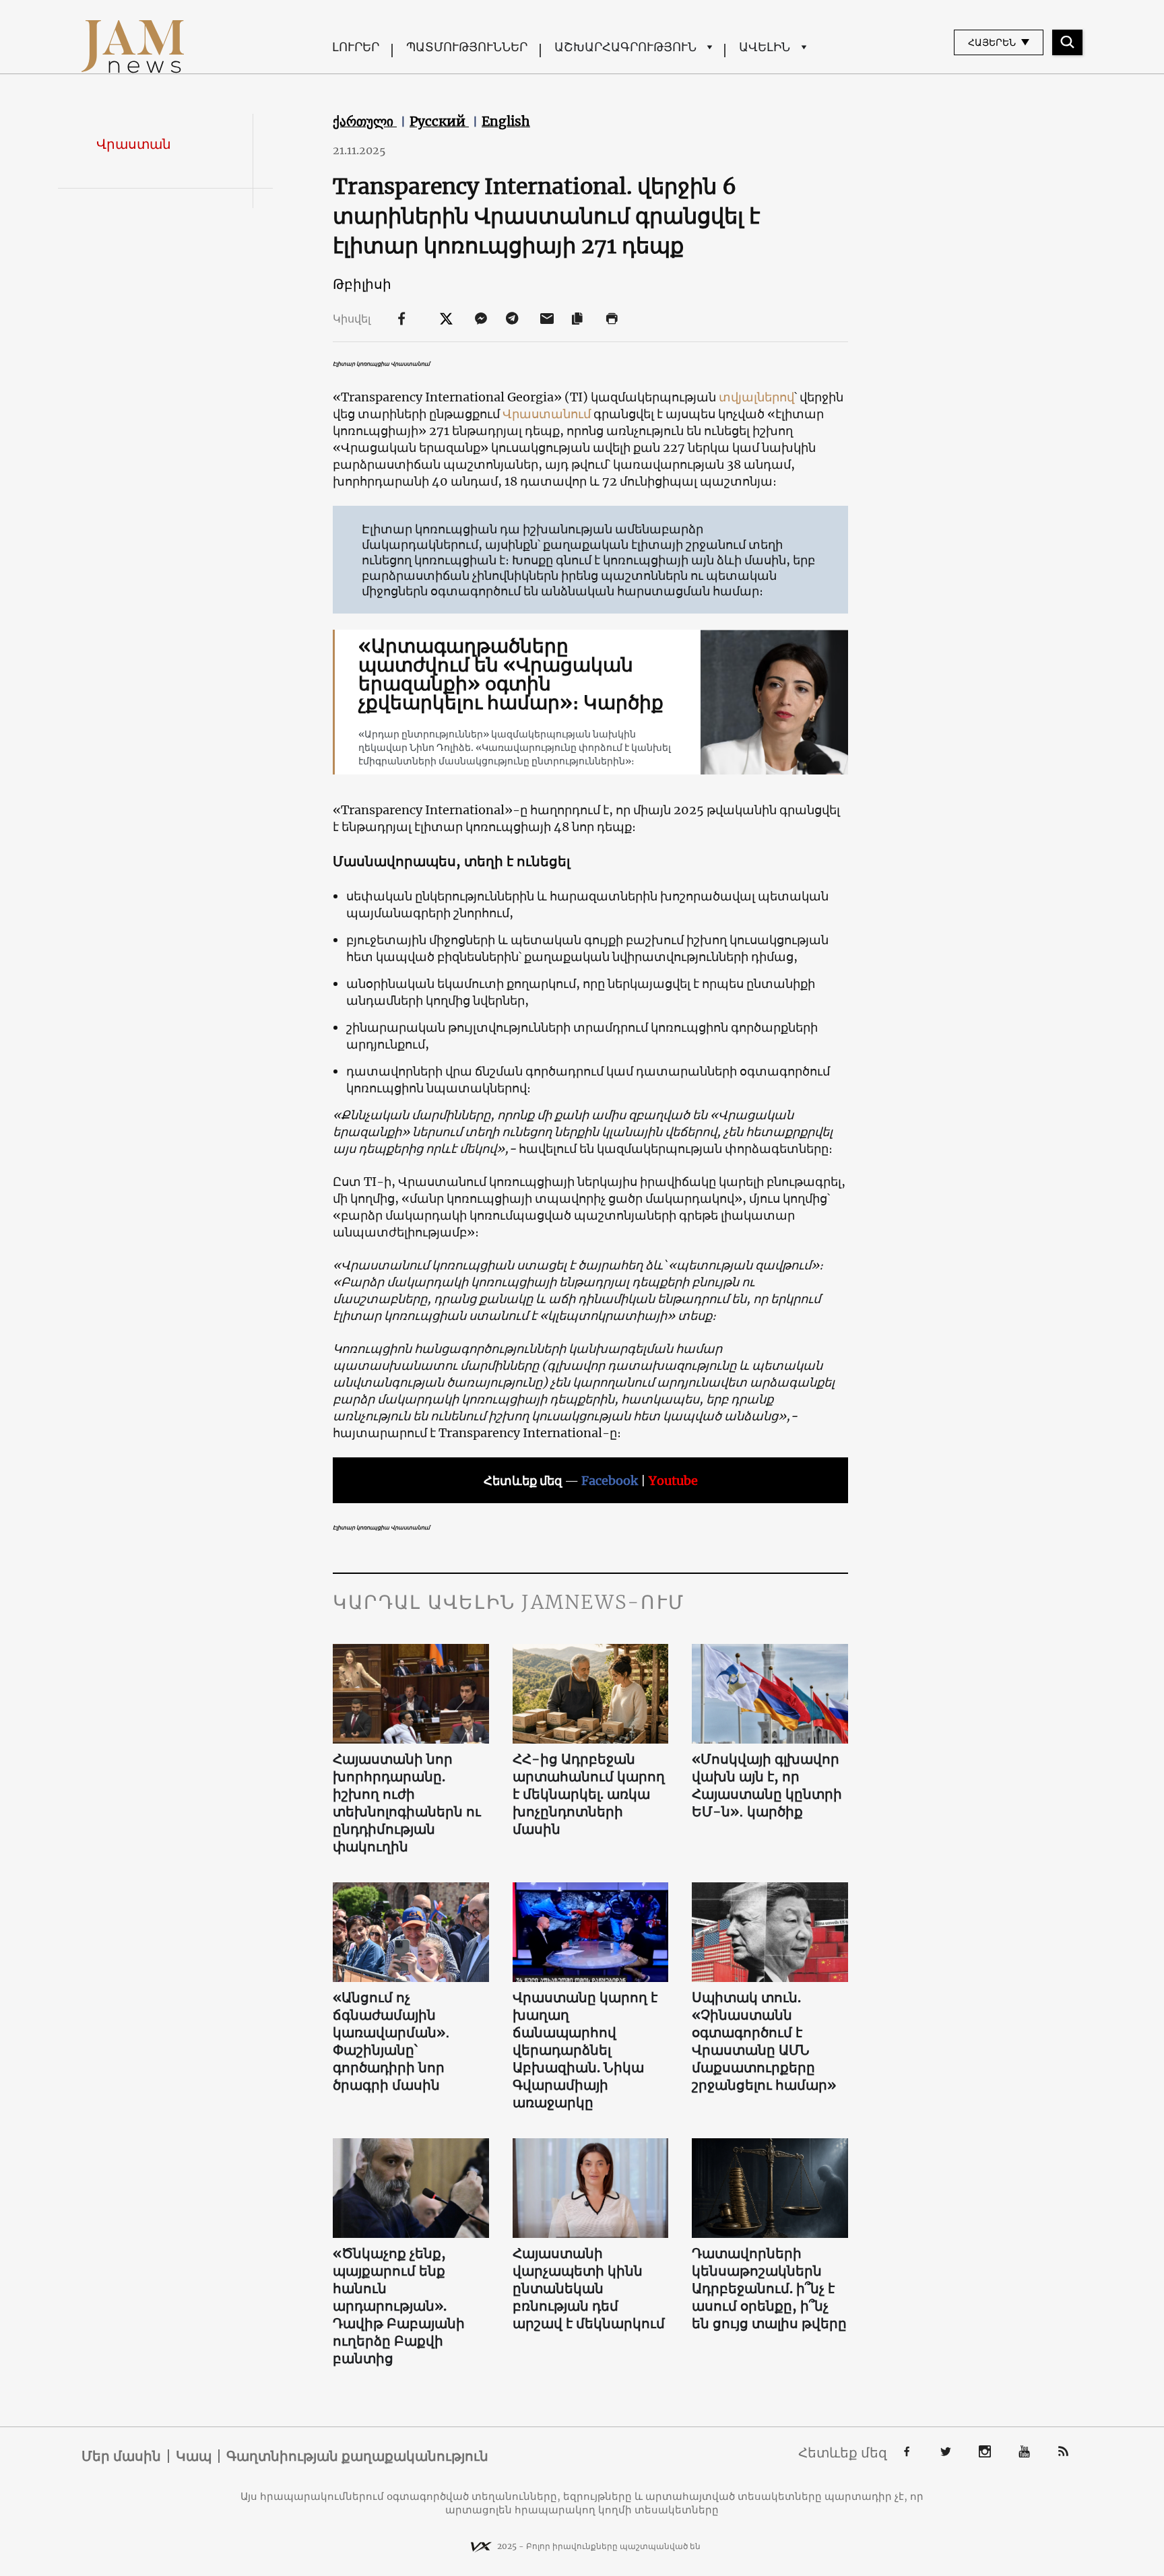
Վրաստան (134, 144)
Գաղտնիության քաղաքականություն (357, 2456)
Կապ (194, 2456)
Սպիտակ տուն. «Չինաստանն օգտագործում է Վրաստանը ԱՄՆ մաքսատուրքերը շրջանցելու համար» (764, 2041)
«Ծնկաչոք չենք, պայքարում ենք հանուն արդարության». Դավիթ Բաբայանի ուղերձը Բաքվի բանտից (399, 2306)
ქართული (365, 121)
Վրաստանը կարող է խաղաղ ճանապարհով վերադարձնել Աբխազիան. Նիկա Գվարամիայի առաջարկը (585, 2050)
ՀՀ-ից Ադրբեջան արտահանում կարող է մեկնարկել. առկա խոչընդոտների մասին (589, 1794)
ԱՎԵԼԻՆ (765, 47)
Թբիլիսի (362, 284)
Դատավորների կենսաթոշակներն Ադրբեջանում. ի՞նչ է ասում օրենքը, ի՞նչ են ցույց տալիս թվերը (769, 2288)
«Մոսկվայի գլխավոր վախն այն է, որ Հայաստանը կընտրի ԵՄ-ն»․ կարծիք (767, 1785)
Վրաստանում (548, 414)
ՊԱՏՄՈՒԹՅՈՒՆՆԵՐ (467, 47)
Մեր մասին (121, 2456)
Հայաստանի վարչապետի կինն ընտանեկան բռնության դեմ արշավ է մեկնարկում (589, 2288)
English (506, 121)
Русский (439, 121)
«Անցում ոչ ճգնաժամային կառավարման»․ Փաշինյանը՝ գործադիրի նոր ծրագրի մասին (391, 2041)
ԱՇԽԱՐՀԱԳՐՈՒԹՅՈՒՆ (625, 47)
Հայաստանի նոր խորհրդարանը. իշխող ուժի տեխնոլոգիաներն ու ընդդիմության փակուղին (407, 1803)
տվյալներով (756, 397)
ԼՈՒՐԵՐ (356, 47)
